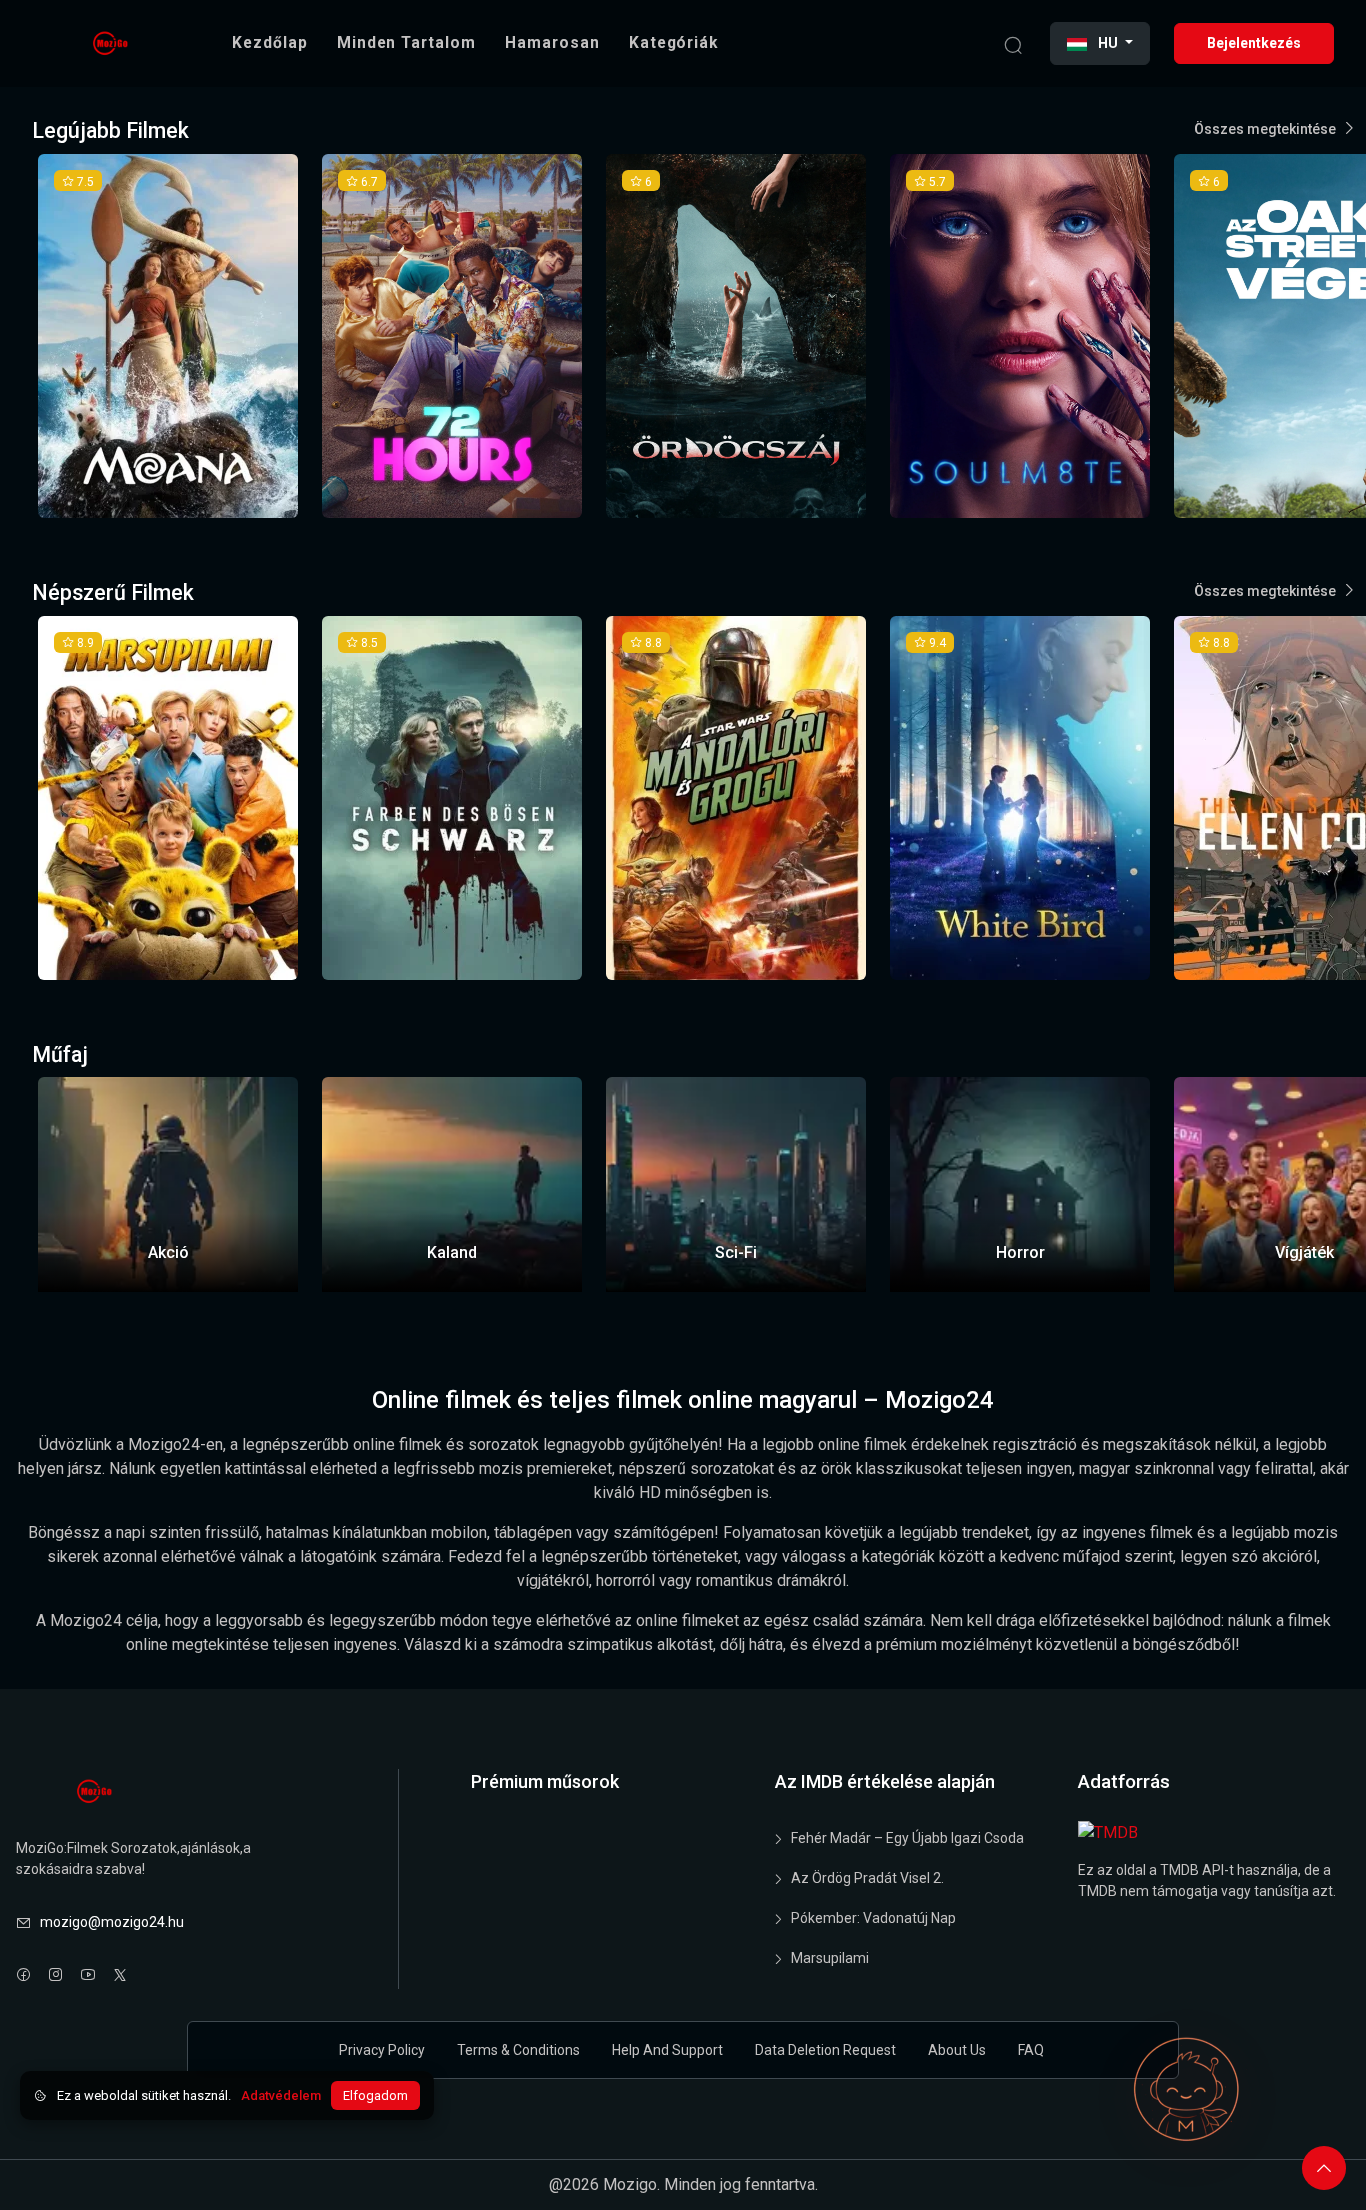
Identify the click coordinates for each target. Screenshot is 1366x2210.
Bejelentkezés (1254, 43)
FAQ (1031, 2050)
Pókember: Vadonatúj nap (873, 1918)
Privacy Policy (382, 2050)
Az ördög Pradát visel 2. (867, 1878)
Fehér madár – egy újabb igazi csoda (907, 1838)
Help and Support (667, 2050)
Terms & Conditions (518, 2050)
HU (1108, 43)
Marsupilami (830, 1958)
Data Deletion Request (825, 2050)
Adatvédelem (281, 2095)
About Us (957, 2050)
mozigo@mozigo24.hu (112, 1922)
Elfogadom (375, 2095)
